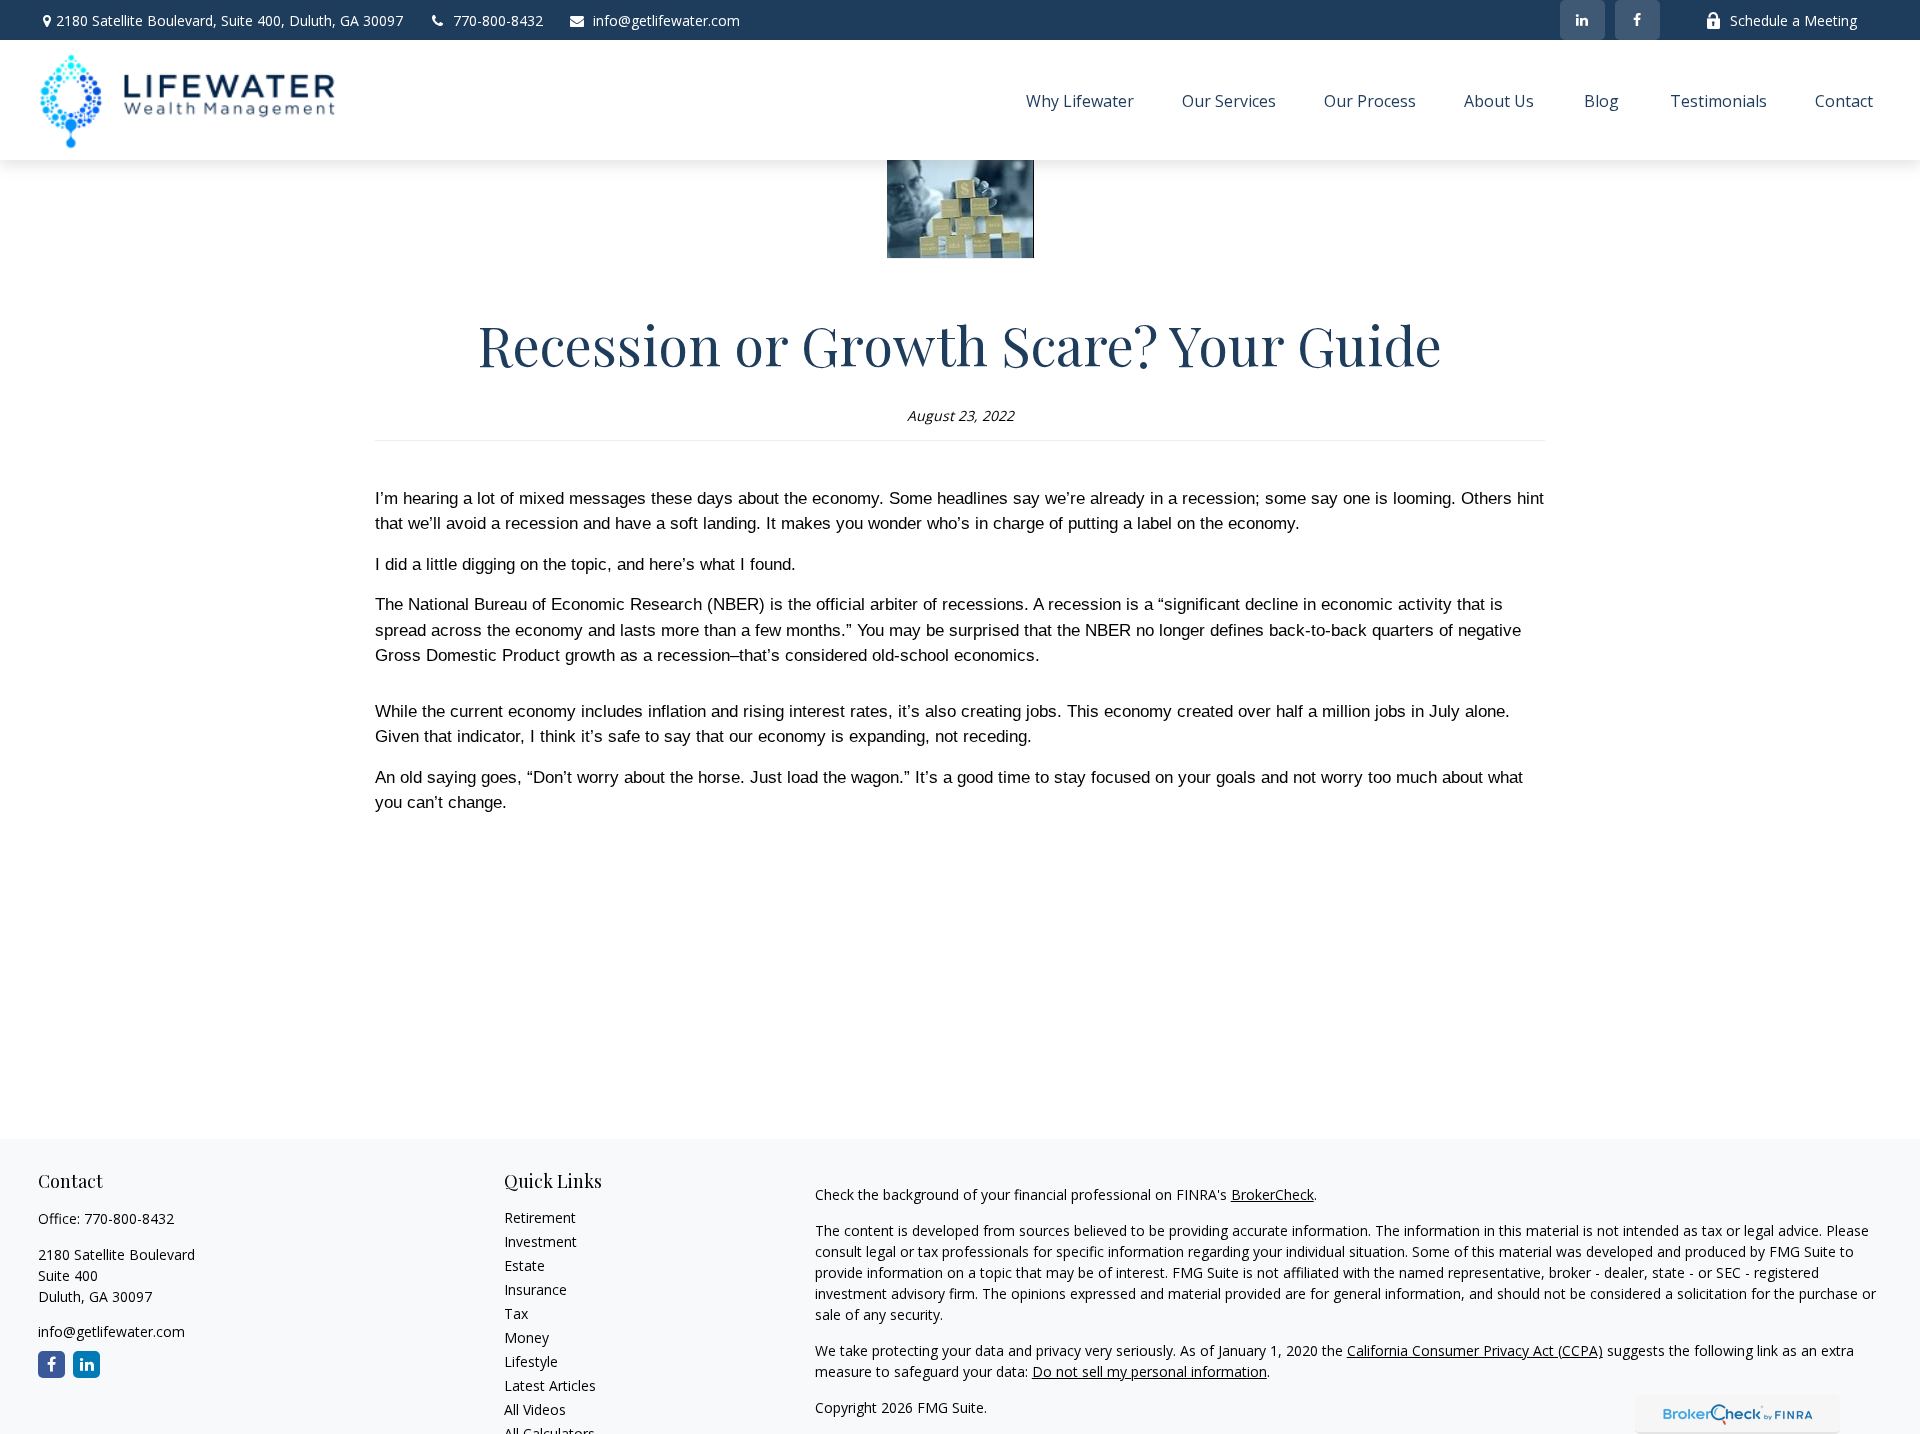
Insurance (535, 1289)
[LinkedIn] (1582, 20)
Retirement (540, 1217)
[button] (1080, 100)
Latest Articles (550, 1385)
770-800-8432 (498, 20)
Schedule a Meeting (1793, 20)
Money (526, 1337)
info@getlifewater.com (666, 20)
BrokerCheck (1272, 1194)
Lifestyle (531, 1361)
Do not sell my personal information (1149, 1371)
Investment (540, 1241)
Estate (524, 1265)
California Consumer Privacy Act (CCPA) (1475, 1350)
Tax (516, 1313)
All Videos (535, 1409)
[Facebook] (1637, 20)
